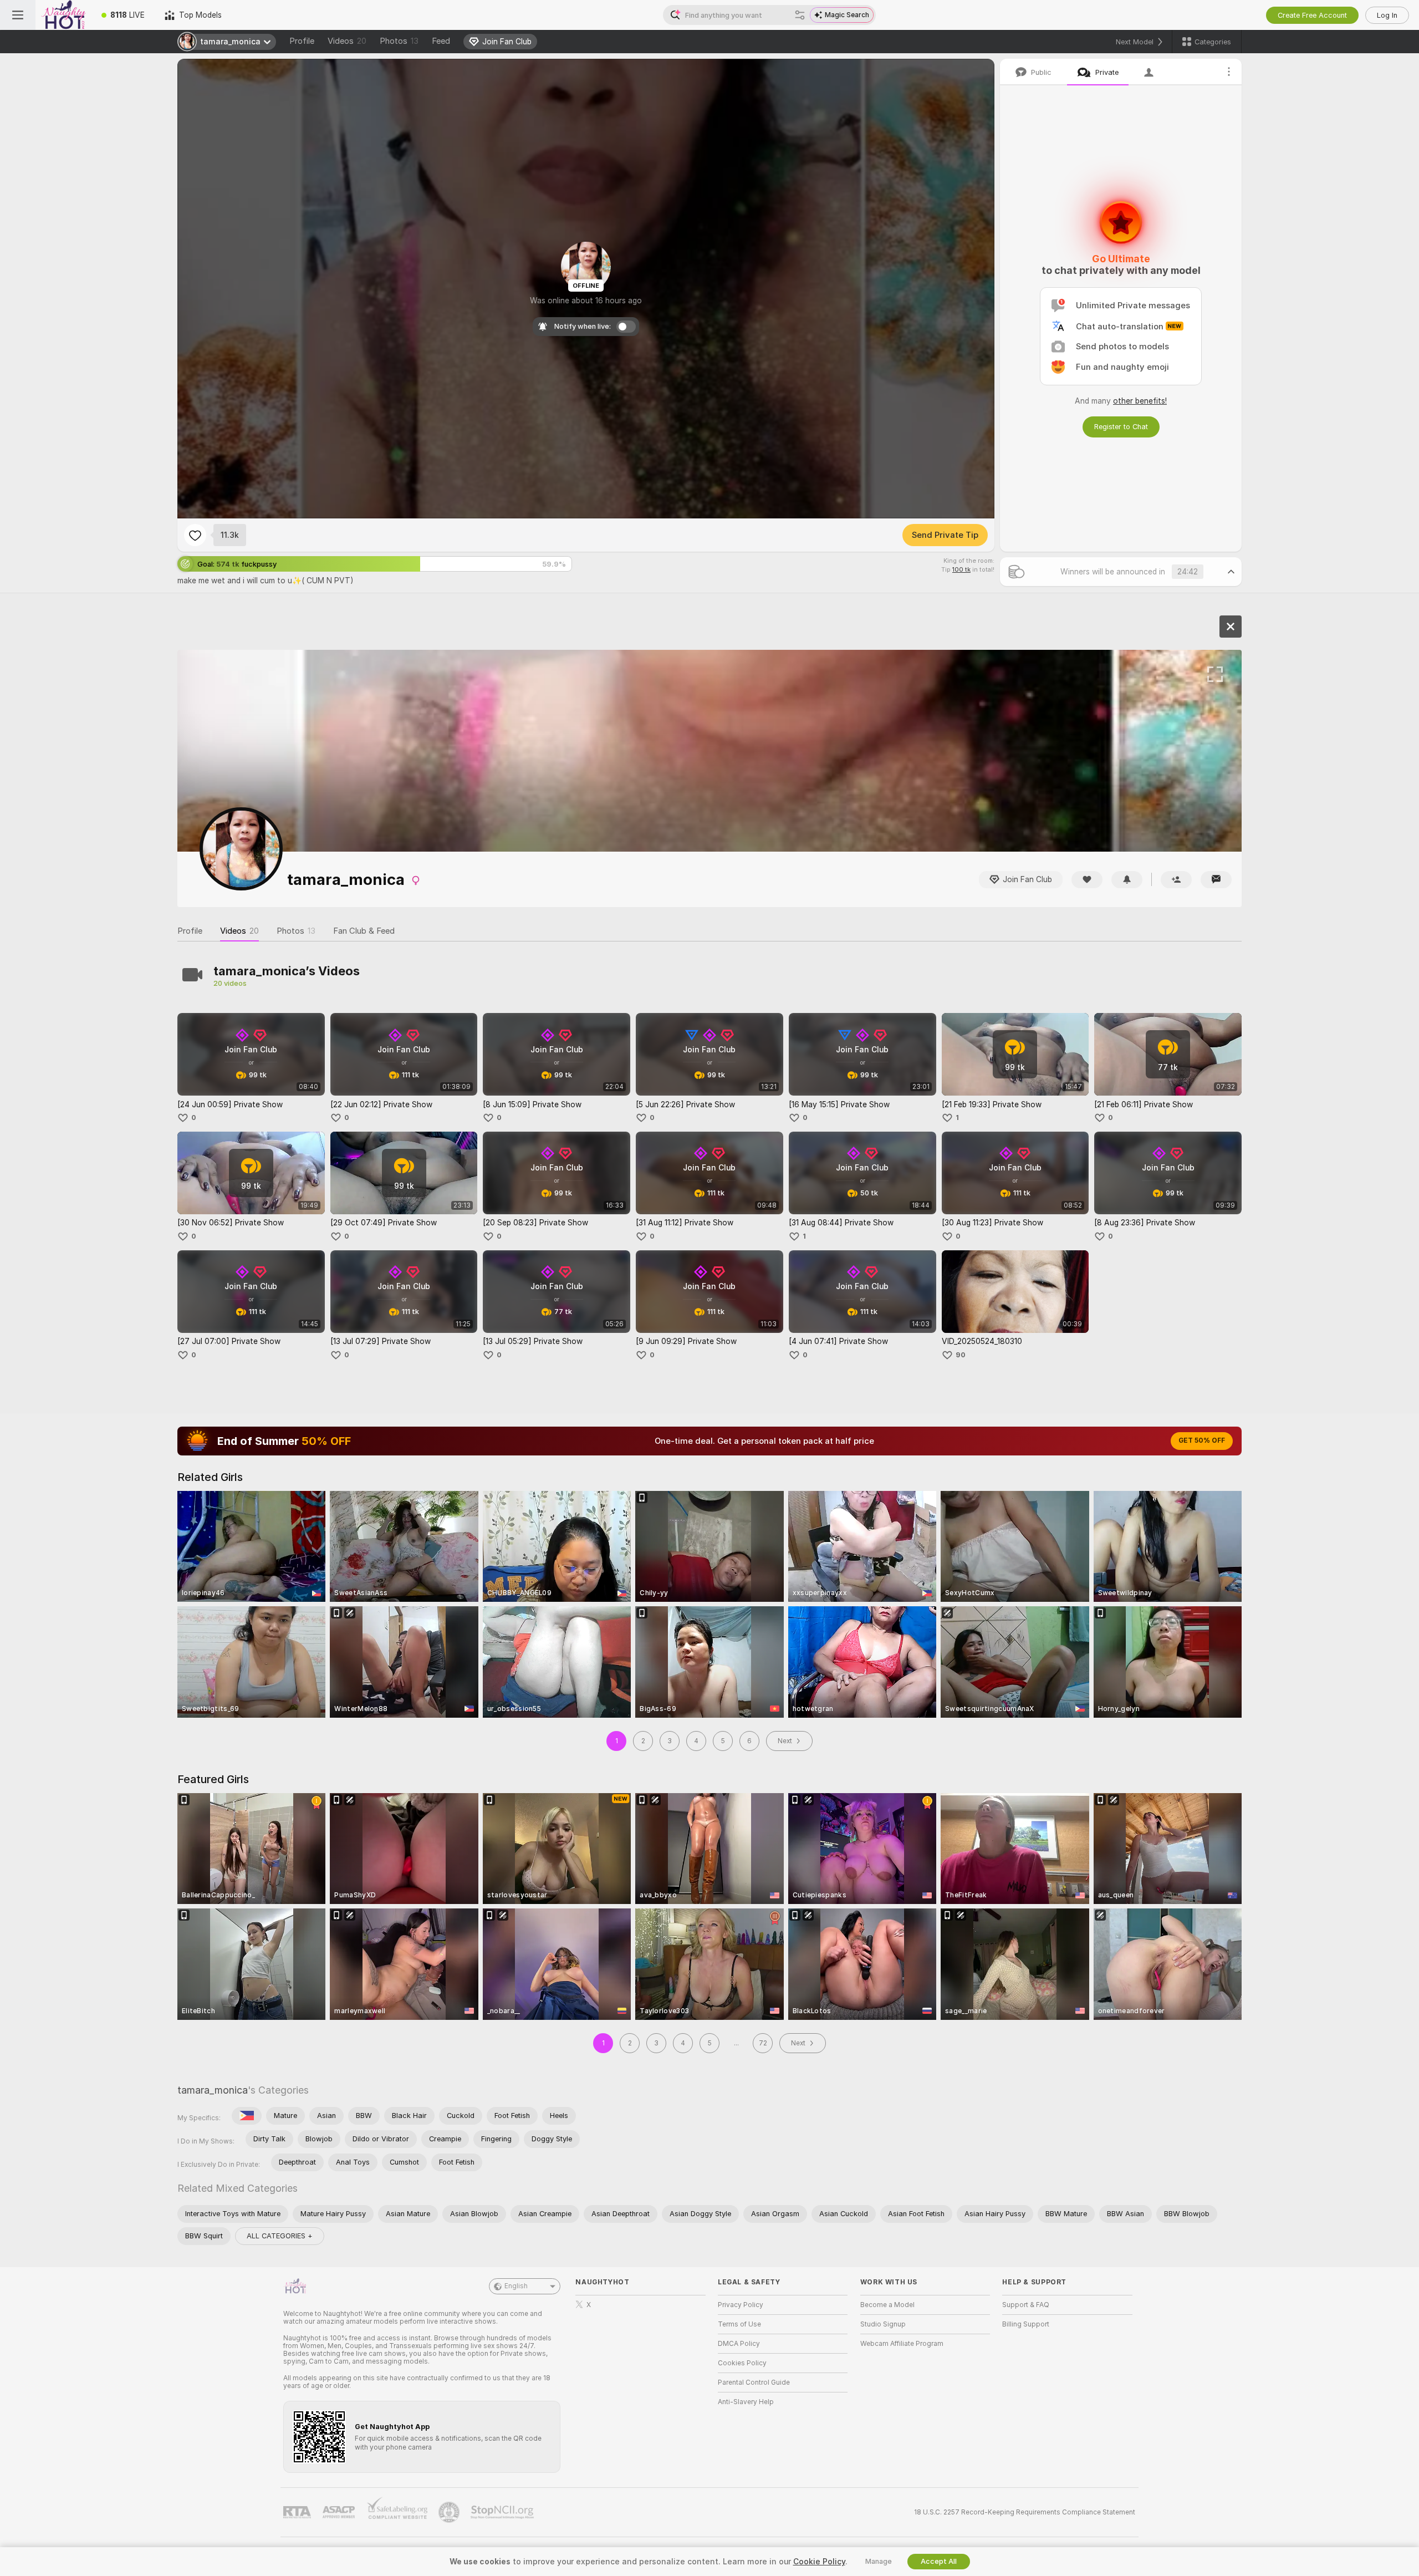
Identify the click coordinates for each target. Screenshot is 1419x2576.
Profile (302, 41)
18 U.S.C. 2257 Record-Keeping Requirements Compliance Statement (1025, 2512)
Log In (1387, 15)
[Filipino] (247, 2116)
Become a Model (887, 2305)
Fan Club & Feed (364, 931)
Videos (347, 41)
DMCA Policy (739, 2344)
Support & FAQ (1026, 2305)
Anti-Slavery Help (746, 2402)
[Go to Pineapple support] (450, 2512)
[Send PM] (1216, 880)
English (516, 2286)
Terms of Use (739, 2324)
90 (961, 1355)
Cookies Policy (742, 2363)
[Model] (1231, 627)
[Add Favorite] (195, 535)
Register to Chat (1121, 427)
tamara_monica (213, 2090)
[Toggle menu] (18, 15)
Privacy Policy (741, 2305)
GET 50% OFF (1202, 1440)
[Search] (800, 15)
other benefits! (1140, 401)
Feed (441, 41)
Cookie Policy (819, 2562)
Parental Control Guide (754, 2382)
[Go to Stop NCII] (503, 2512)
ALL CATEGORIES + (280, 2236)
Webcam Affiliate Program (902, 2344)
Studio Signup (883, 2324)
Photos (399, 41)
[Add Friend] (1176, 880)
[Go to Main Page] (63, 15)
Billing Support (1026, 2324)
